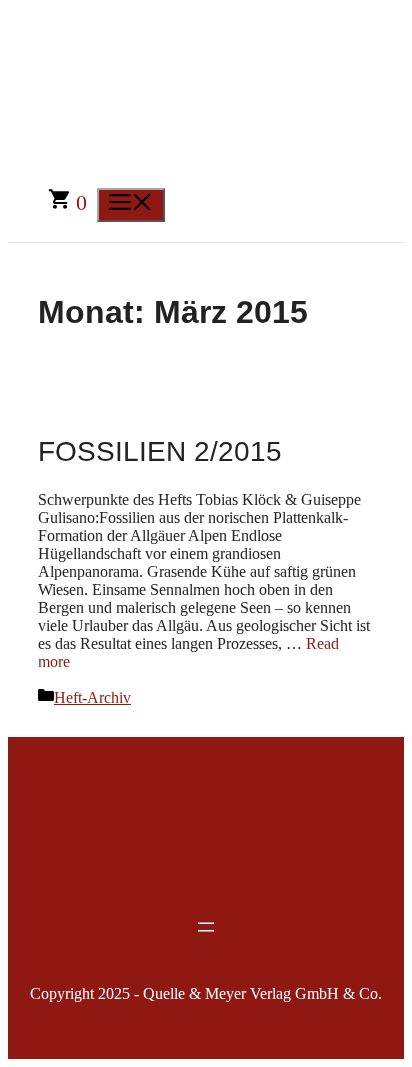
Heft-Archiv (92, 697)
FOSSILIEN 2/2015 (160, 451)
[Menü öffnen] (206, 927)
